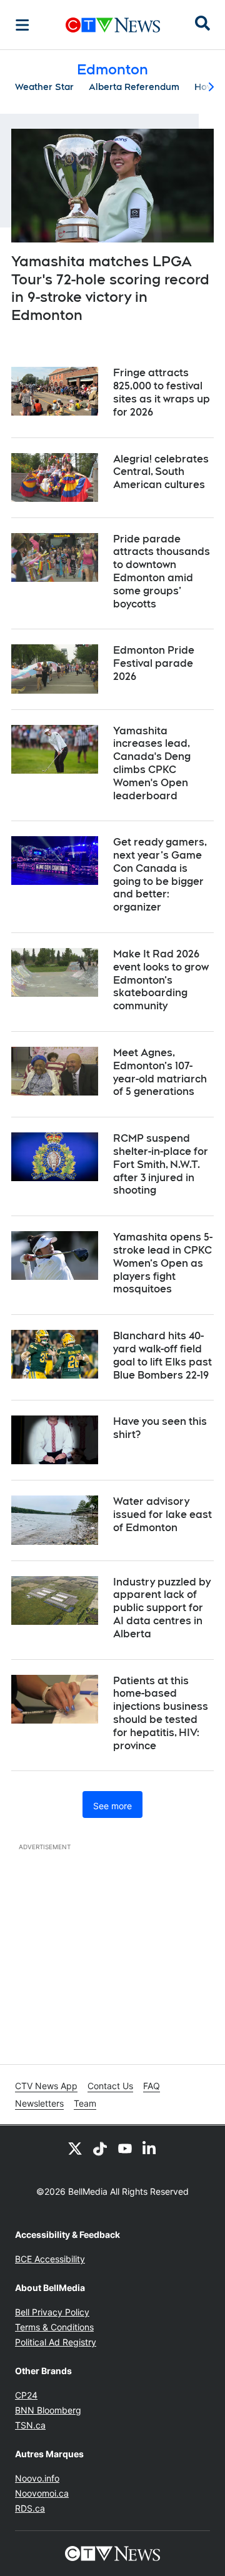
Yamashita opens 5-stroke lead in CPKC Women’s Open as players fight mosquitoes (163, 1263)
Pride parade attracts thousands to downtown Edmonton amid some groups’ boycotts (162, 572)
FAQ (152, 2086)
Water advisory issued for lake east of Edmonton (162, 1515)
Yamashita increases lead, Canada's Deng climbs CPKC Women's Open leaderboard (152, 763)
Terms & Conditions (54, 2327)
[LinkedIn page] (150, 2148)
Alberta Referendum (134, 87)
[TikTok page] (100, 2148)
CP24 (26, 2395)
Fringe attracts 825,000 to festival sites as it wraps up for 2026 (162, 392)
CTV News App (46, 2086)
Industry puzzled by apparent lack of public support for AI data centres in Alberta (162, 1608)
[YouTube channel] (125, 2148)
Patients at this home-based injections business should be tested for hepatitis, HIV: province (161, 1713)
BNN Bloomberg (48, 2410)
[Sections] (22, 25)
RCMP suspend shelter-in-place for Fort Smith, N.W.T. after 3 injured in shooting (161, 1164)
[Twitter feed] (75, 2148)
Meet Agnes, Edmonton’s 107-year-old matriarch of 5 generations (160, 1072)
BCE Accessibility (50, 2259)
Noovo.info (37, 2478)
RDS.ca (30, 2508)
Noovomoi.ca (42, 2493)
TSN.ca (30, 2425)
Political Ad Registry (56, 2342)
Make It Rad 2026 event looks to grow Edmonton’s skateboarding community (161, 980)
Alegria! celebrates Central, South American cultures (161, 472)
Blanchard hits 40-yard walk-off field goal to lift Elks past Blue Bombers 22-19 (162, 1355)
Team (85, 2103)
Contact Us (110, 2086)
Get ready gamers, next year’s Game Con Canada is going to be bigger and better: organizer (160, 875)
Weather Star (44, 87)
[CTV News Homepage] (113, 25)
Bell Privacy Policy (52, 2312)
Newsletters (39, 2103)
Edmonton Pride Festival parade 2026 (154, 663)
